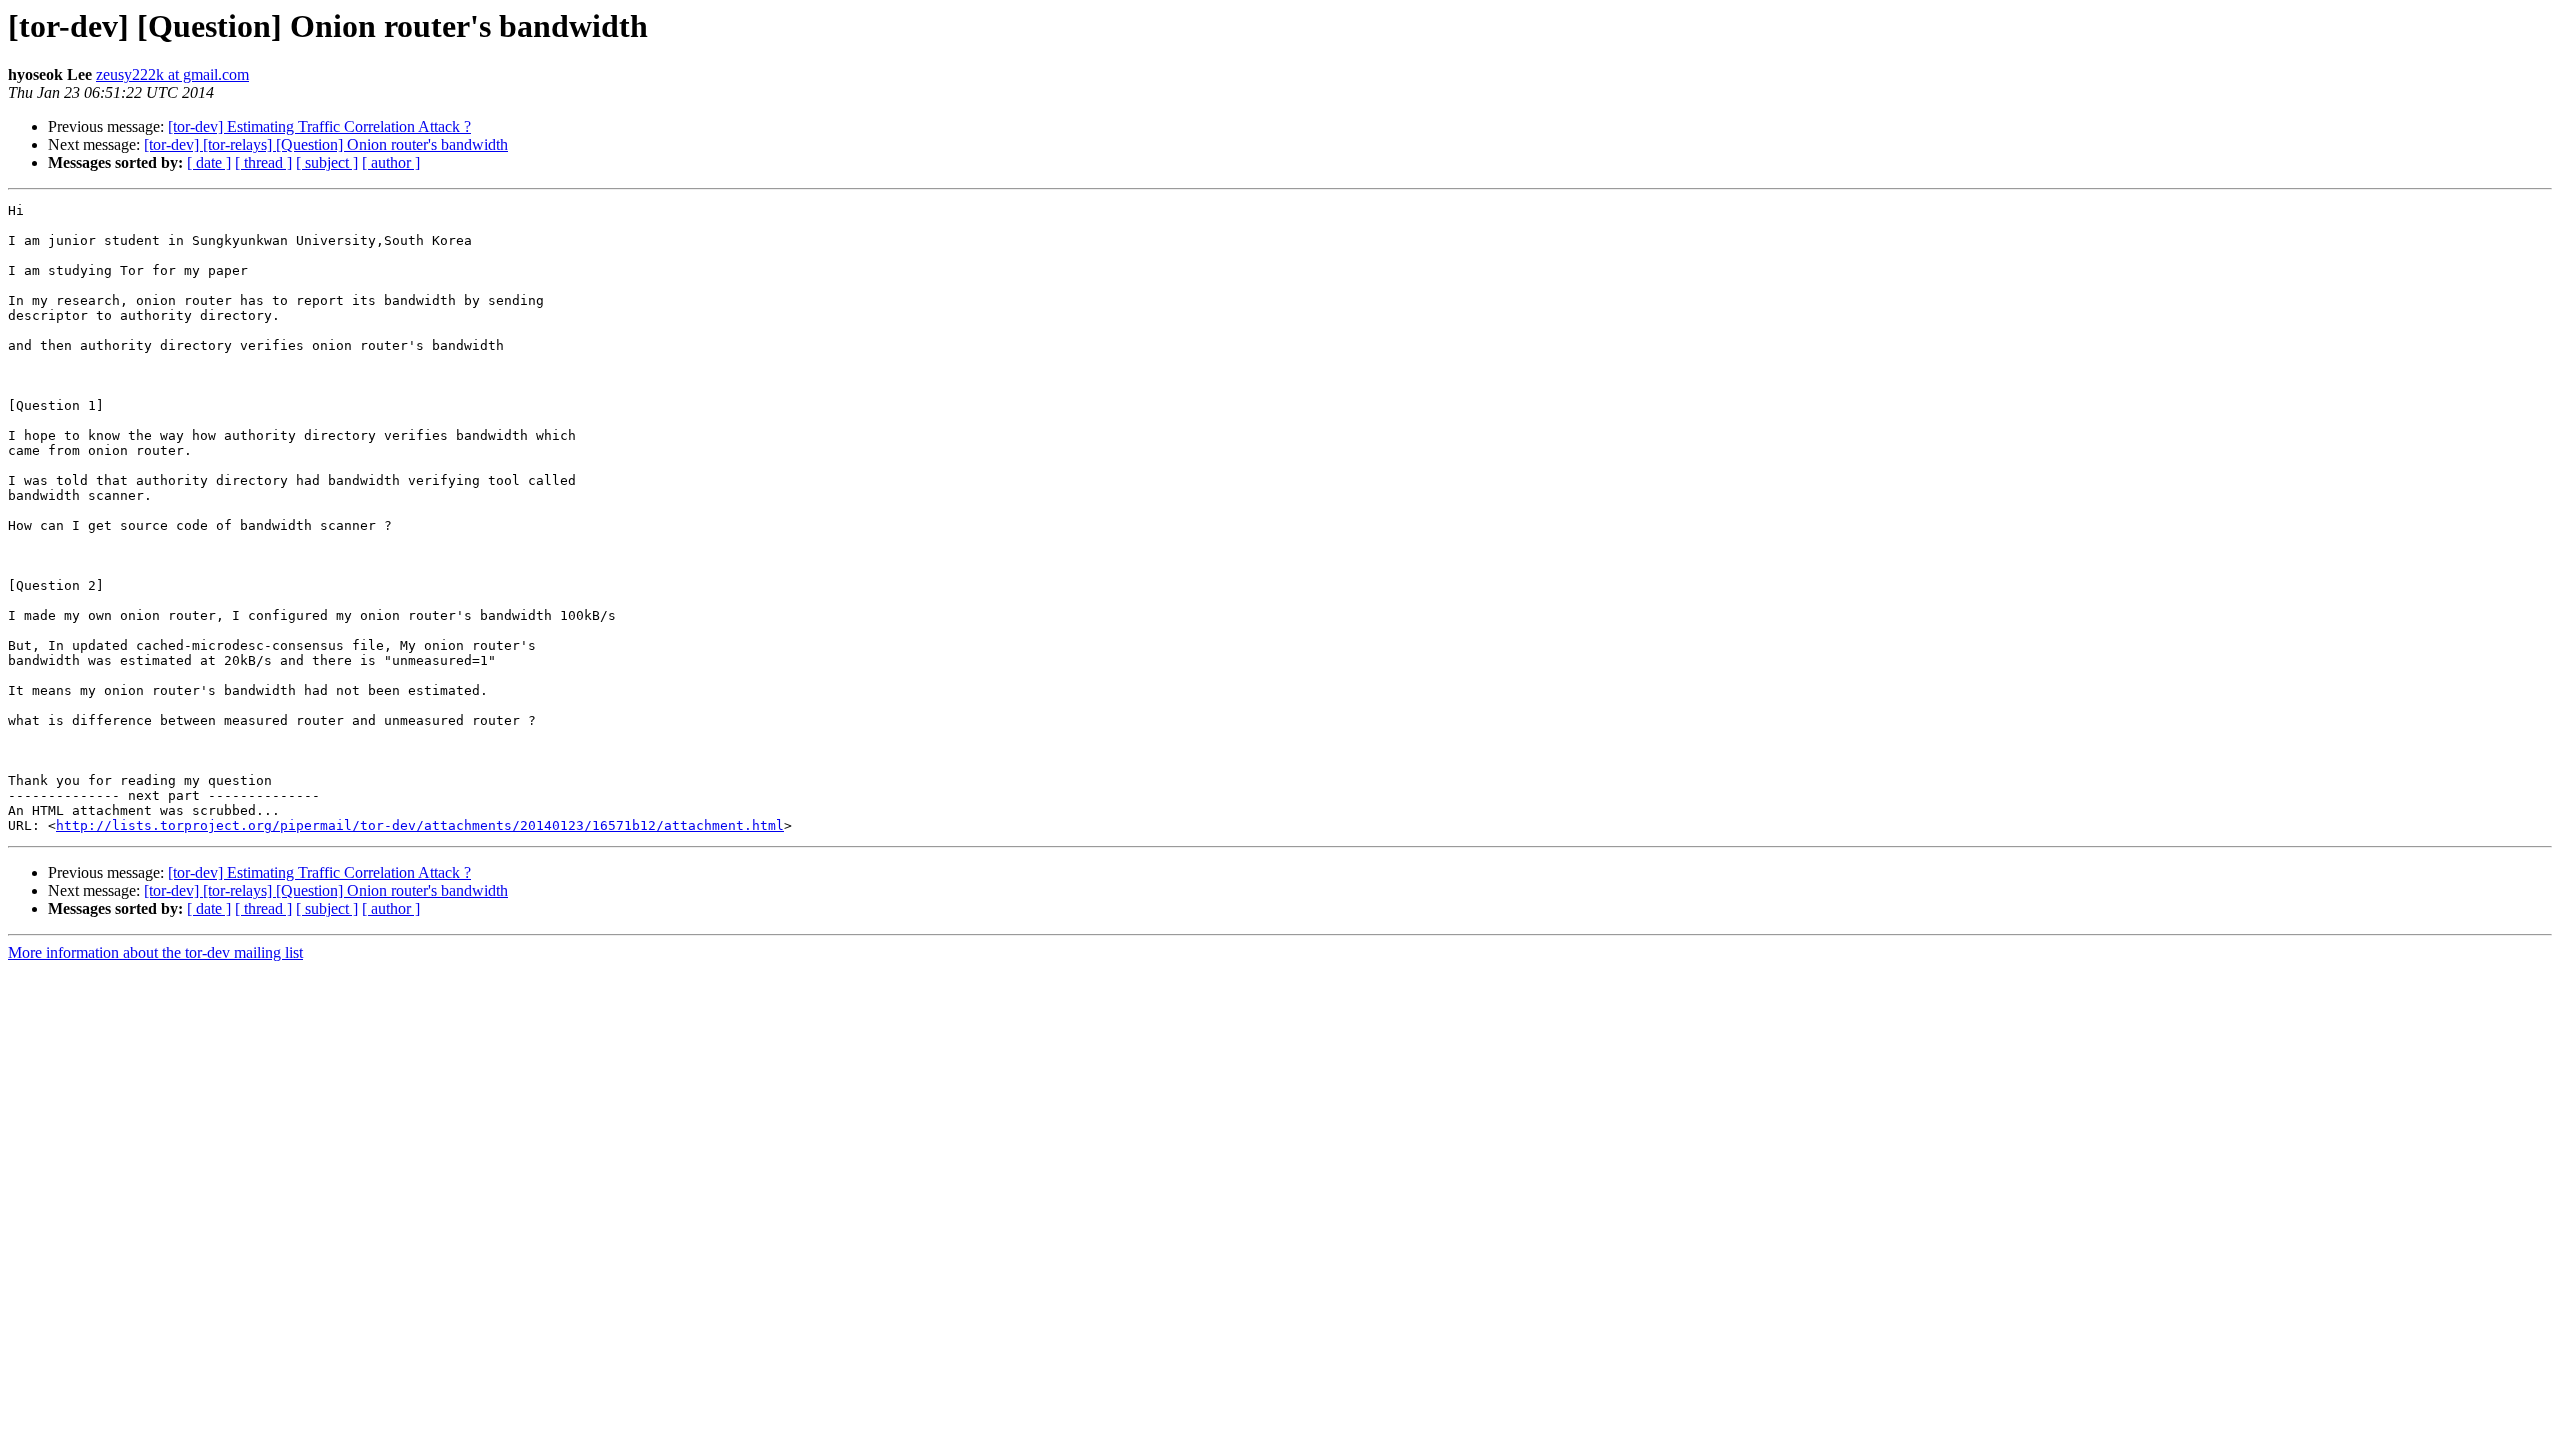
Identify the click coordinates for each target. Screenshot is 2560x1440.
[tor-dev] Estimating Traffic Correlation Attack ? (319, 126)
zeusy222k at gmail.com (172, 74)
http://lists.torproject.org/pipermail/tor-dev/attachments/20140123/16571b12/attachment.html (420, 825)
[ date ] (209, 162)
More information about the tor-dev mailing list (155, 952)
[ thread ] (263, 162)
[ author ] (391, 162)
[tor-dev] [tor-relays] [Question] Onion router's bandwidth (326, 144)
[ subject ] (327, 162)
